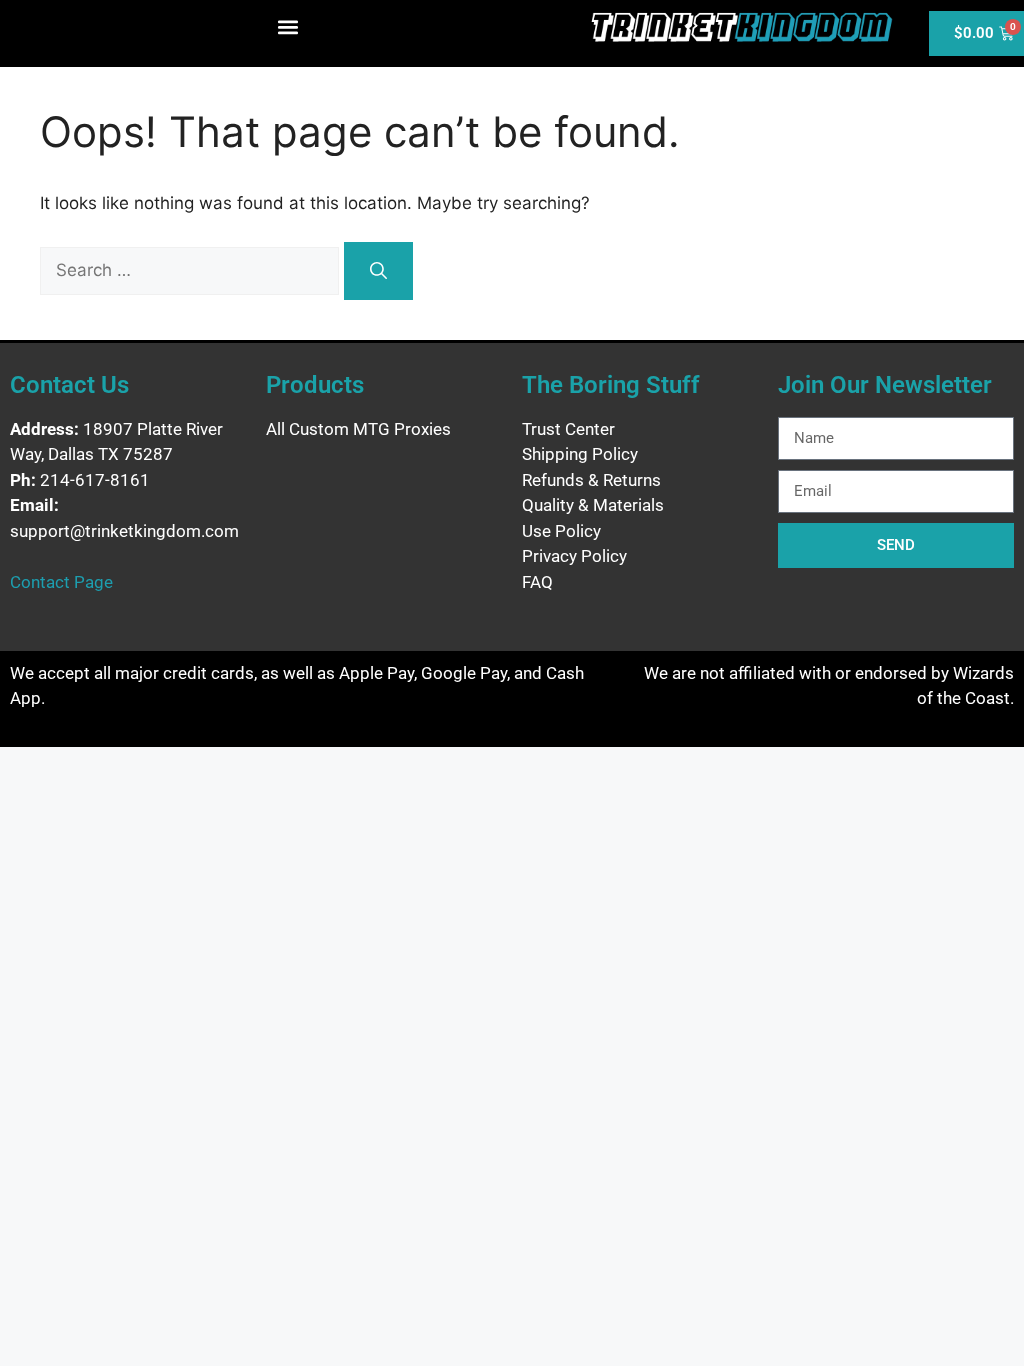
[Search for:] (192, 270)
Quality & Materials (593, 505)
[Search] (378, 271)
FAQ (537, 582)
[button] (288, 26)
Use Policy (561, 531)
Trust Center (568, 429)
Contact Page (61, 582)
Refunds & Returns (591, 480)
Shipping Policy (580, 454)
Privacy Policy (574, 556)
